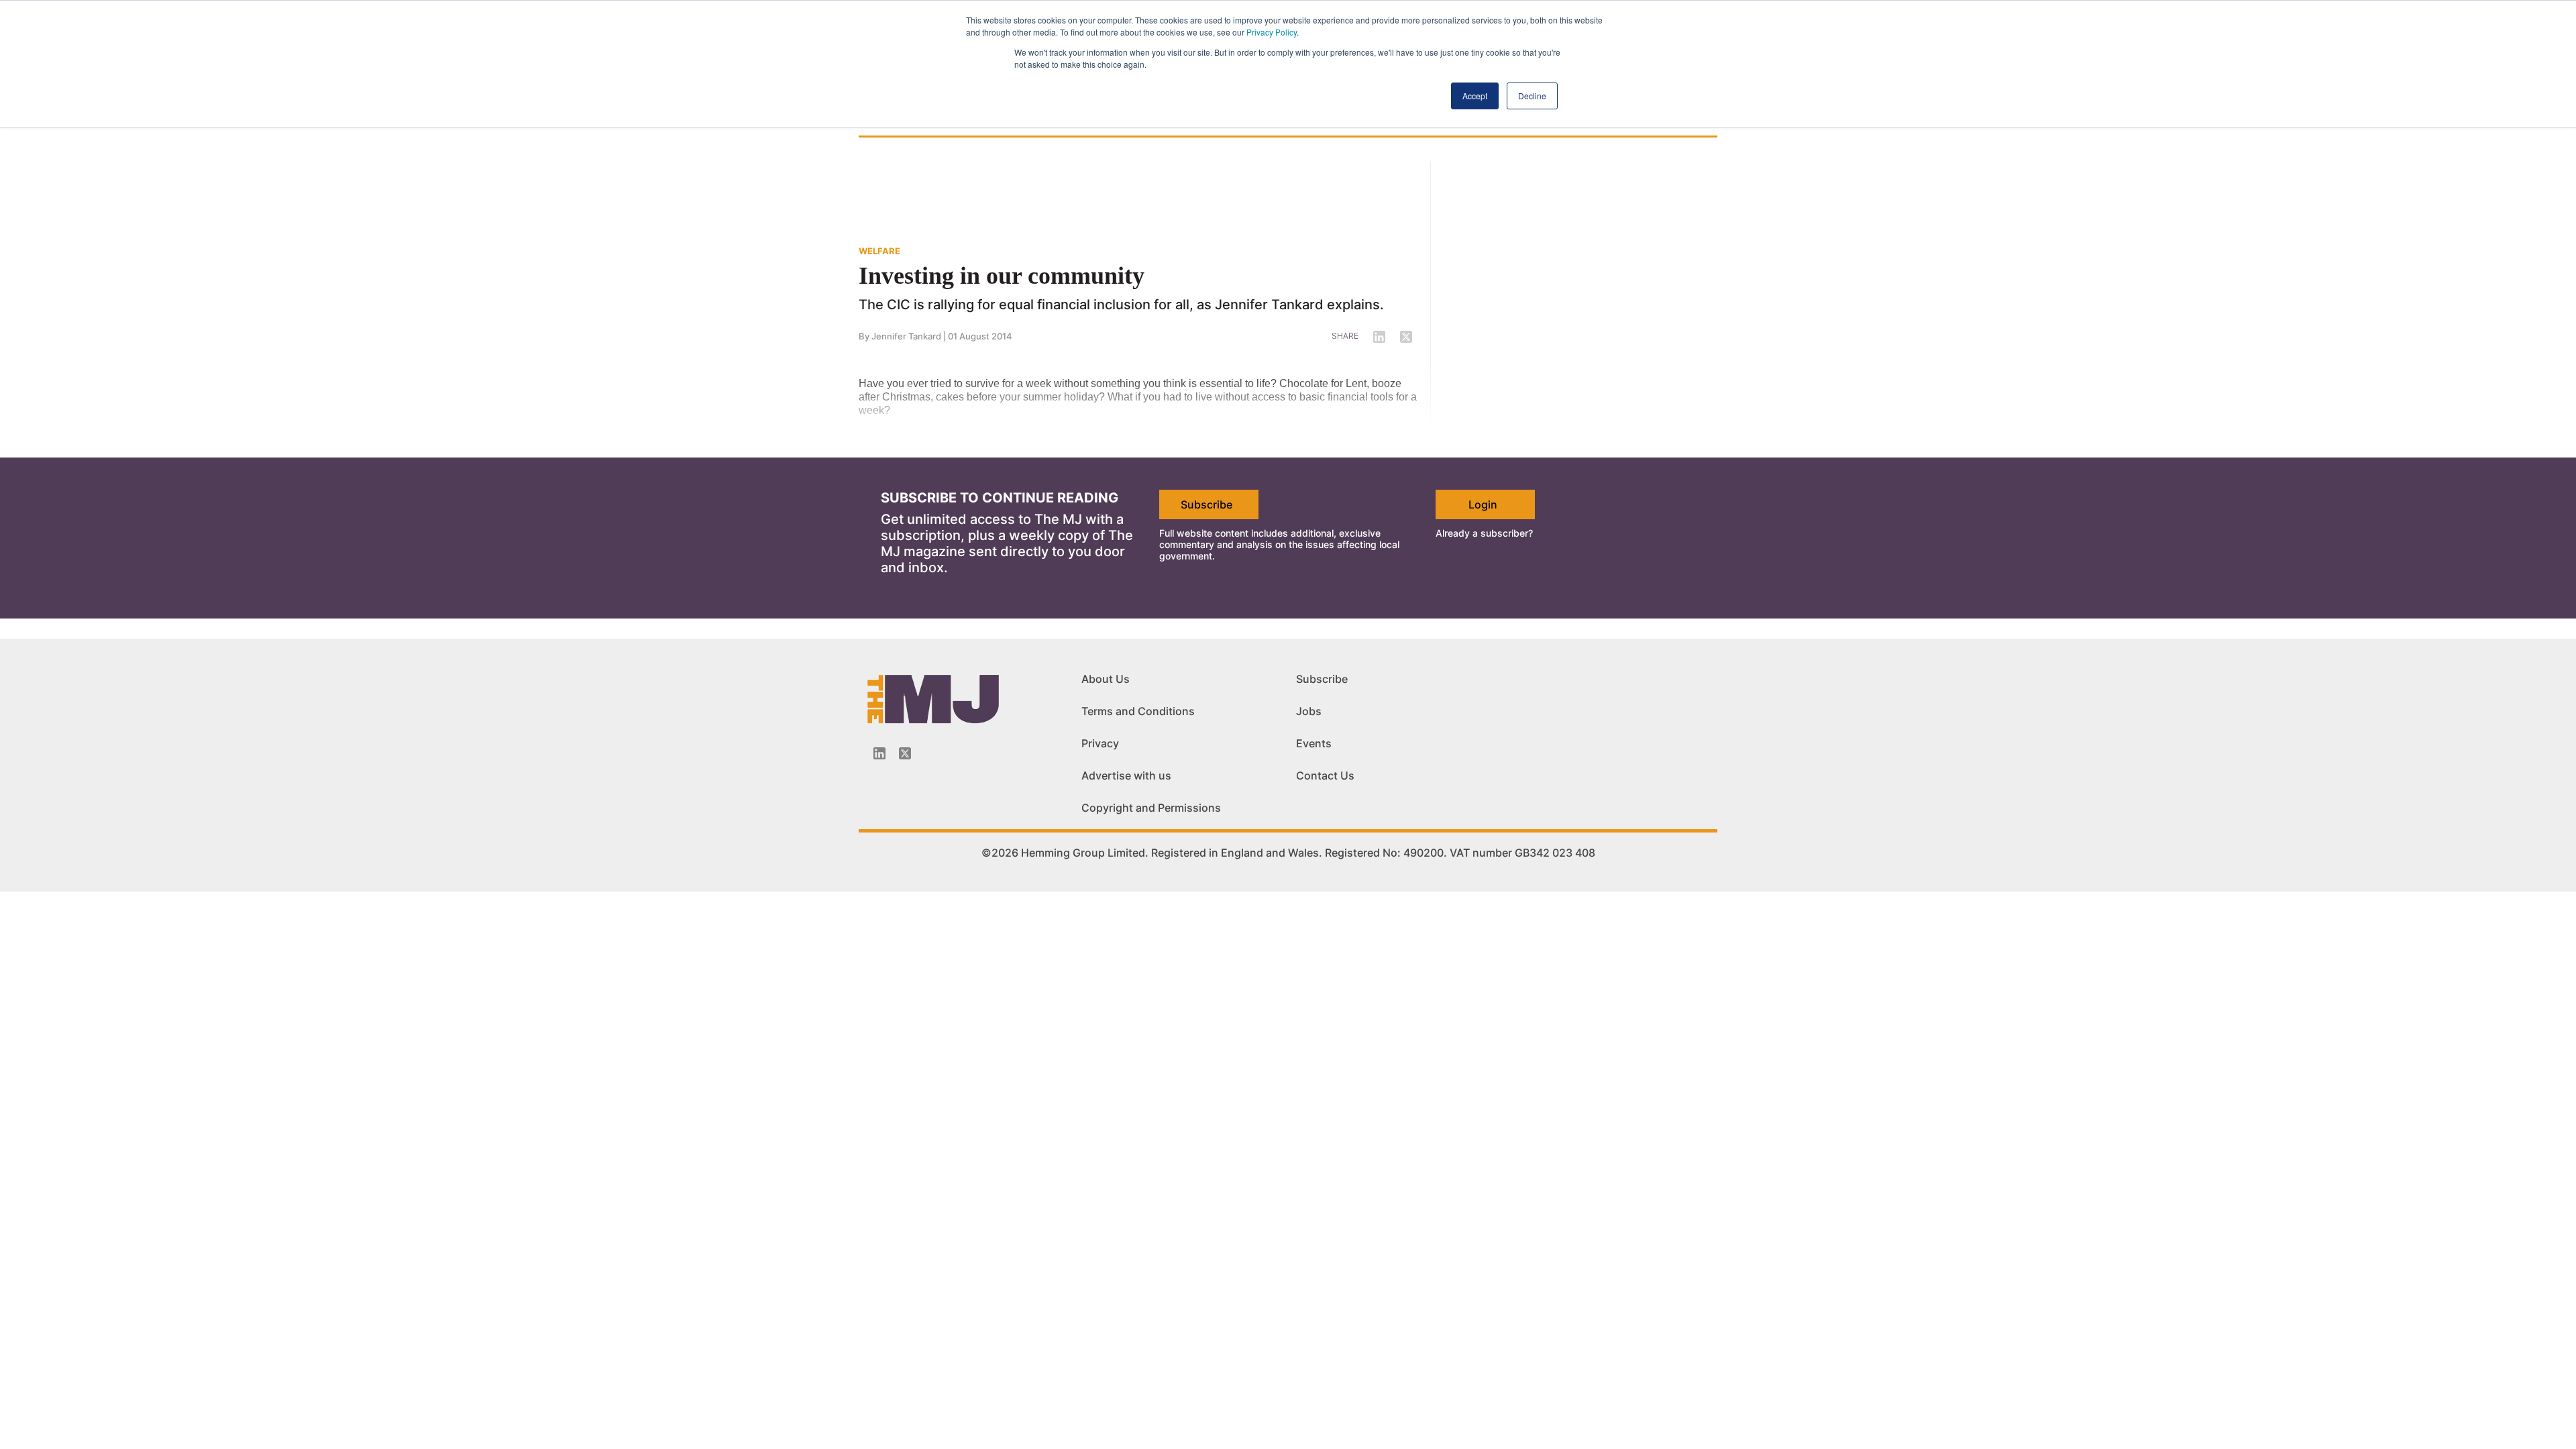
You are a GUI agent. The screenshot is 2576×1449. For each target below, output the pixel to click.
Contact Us (1325, 775)
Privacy (1100, 743)
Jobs (1309, 711)
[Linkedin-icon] (879, 753)
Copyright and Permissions (1151, 808)
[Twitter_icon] (905, 753)
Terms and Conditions (1138, 711)
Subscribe (1206, 504)
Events (1314, 743)
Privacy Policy (1272, 32)
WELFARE (879, 251)
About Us (1106, 679)
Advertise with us (1126, 775)
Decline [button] (1532, 96)
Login (1483, 504)
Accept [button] (1475, 96)
